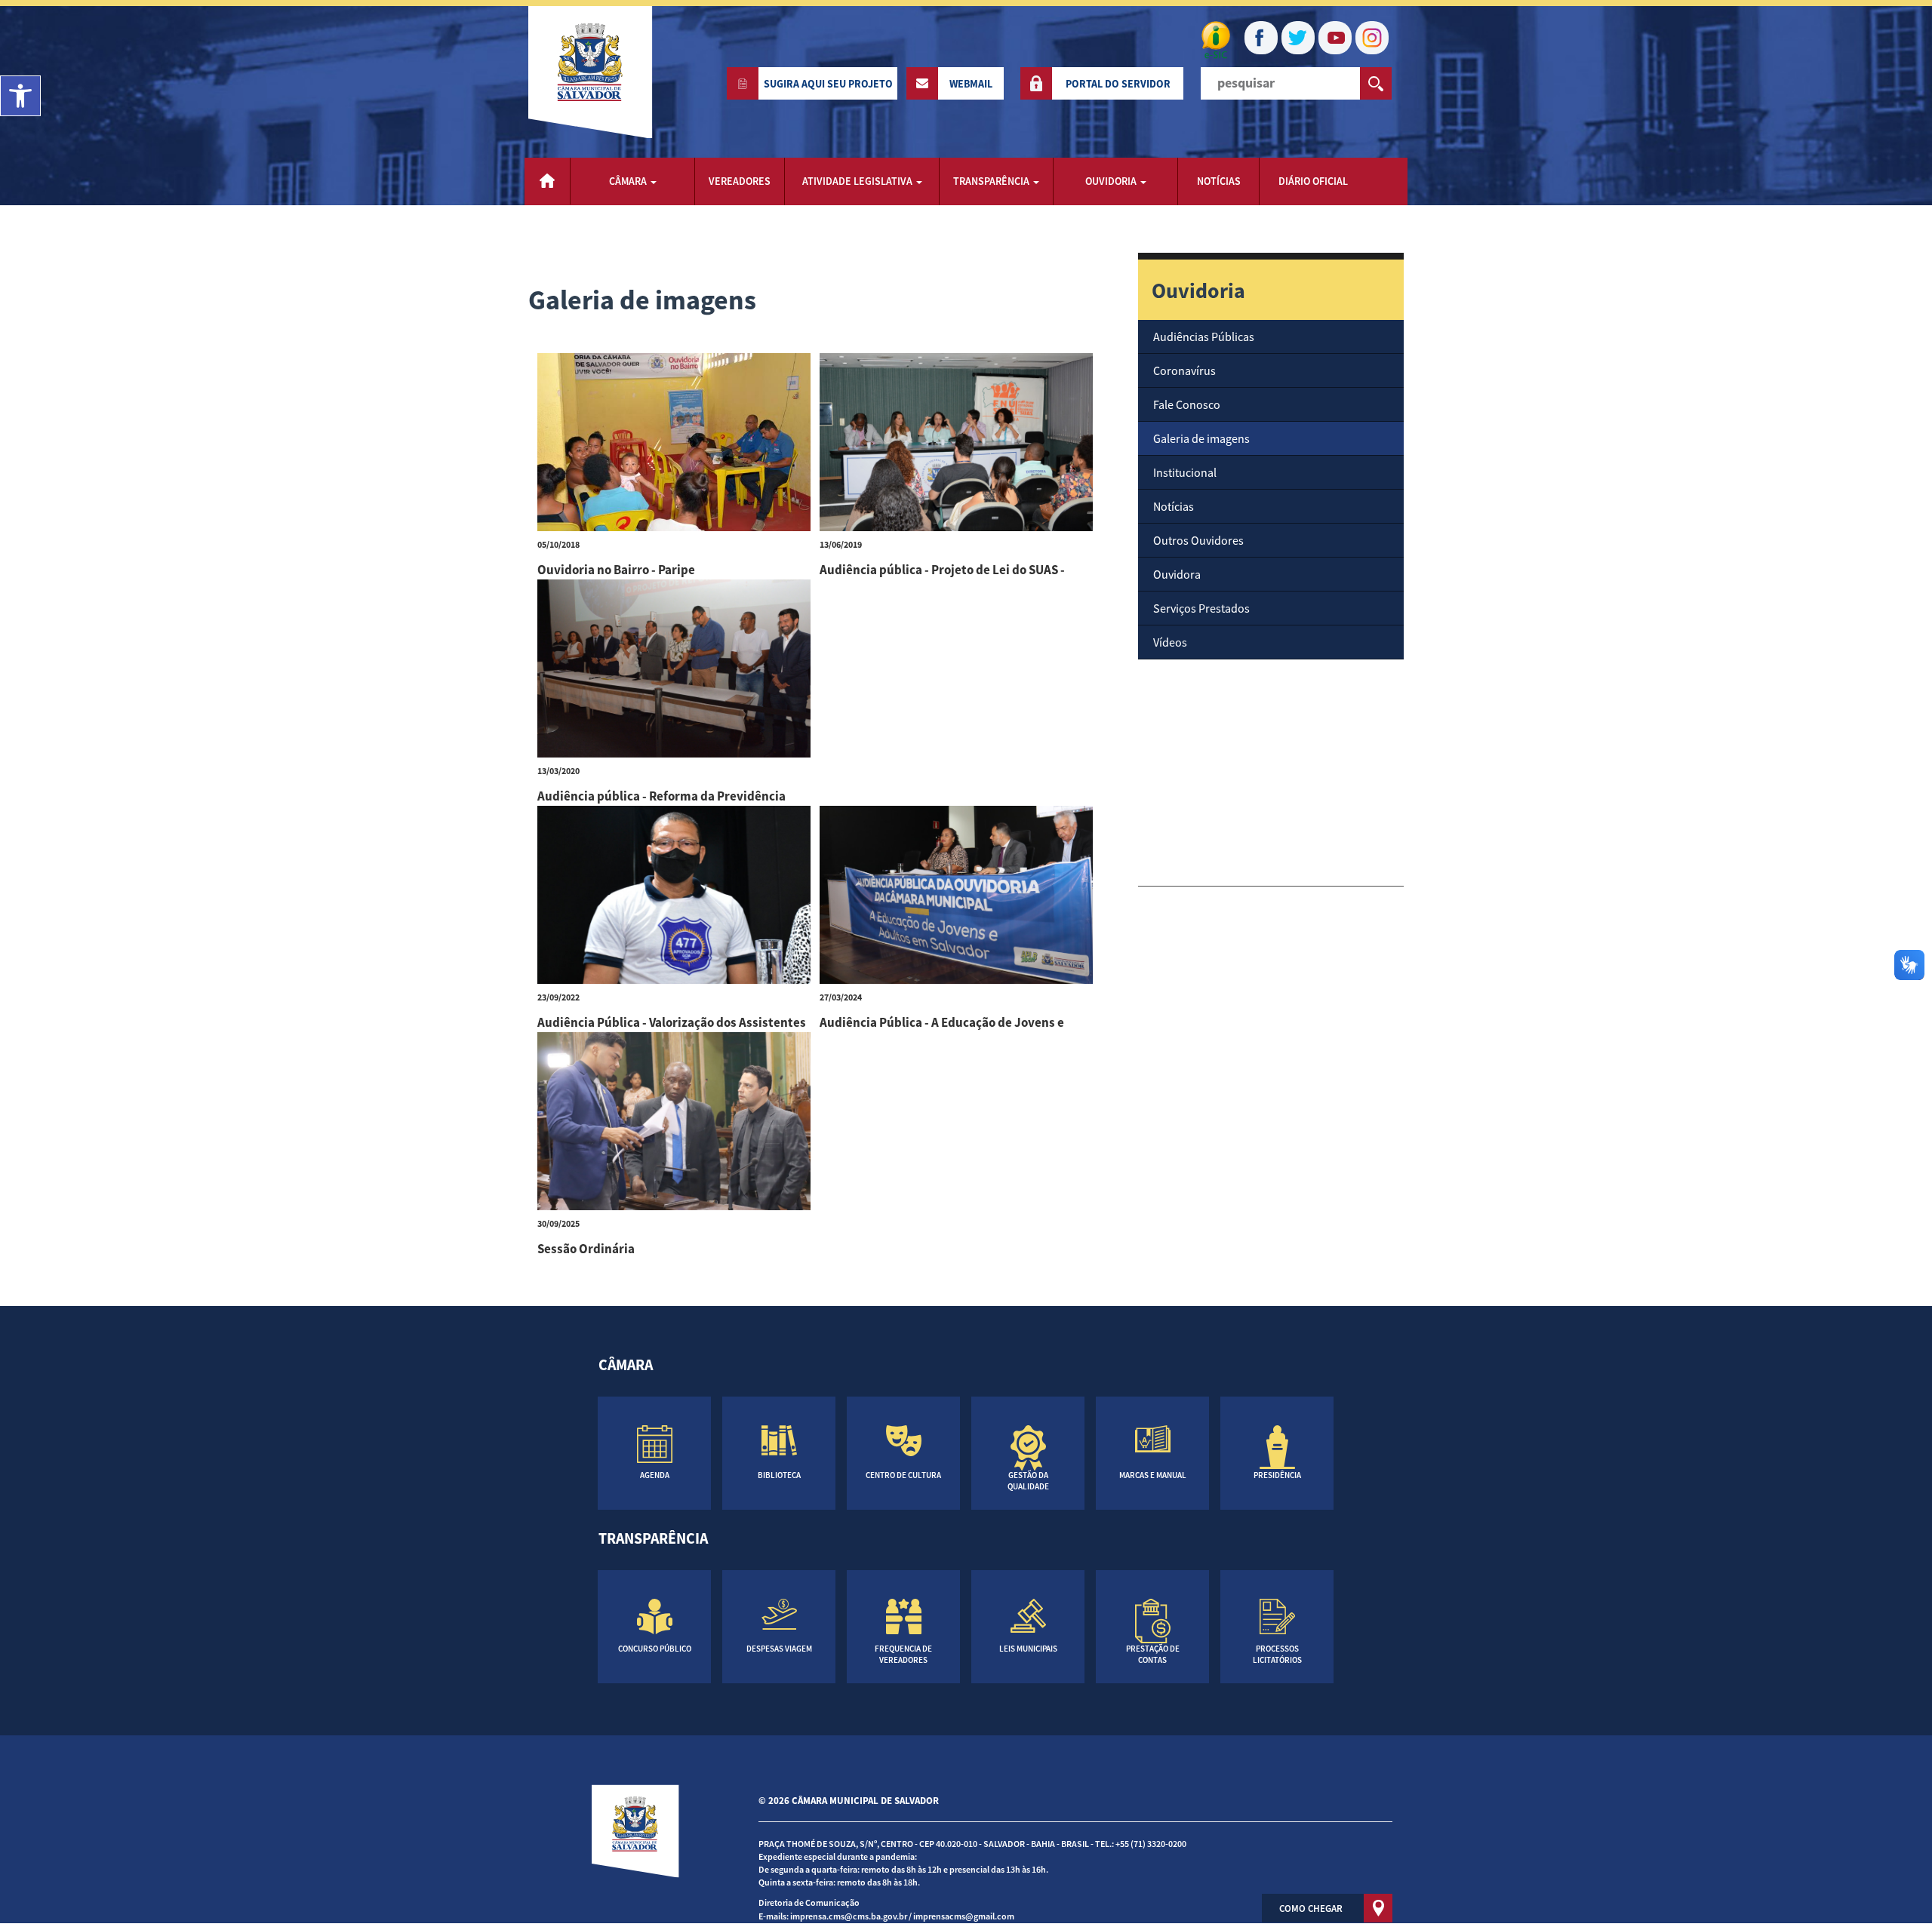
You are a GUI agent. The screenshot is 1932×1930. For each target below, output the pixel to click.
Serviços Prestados (1201, 608)
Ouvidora (1177, 574)
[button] (20, 96)
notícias (1219, 181)
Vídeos (1170, 642)
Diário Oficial (1313, 181)
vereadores (740, 181)
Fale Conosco (1187, 404)
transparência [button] (992, 181)
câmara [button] (629, 181)
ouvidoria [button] (1112, 181)
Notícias (1174, 506)
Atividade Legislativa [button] (858, 181)
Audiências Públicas (1204, 337)
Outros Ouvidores (1198, 540)
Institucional (1185, 472)
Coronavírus (1184, 370)
